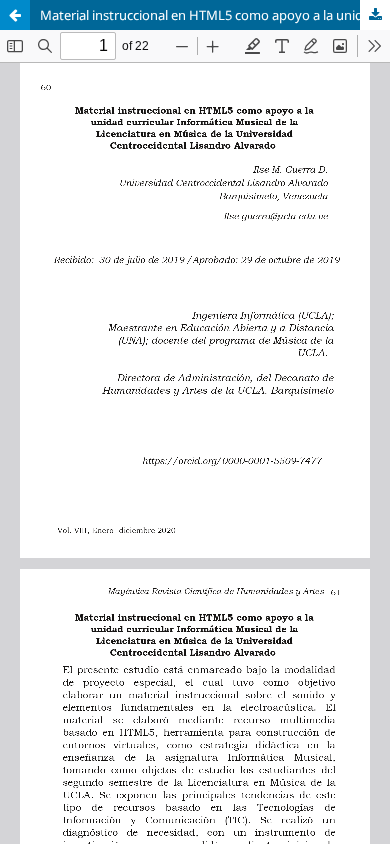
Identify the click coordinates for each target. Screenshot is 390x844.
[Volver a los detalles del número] (15, 15)
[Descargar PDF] (375, 15)
